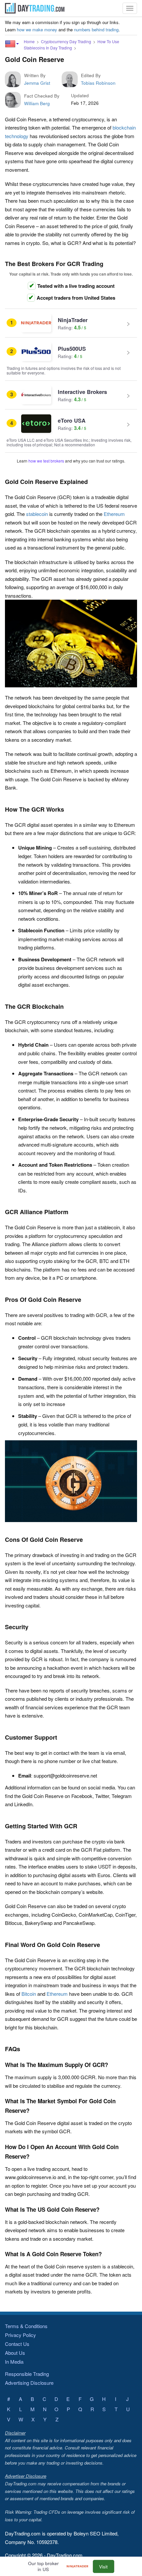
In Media (14, 2362)
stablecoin (37, 514)
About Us (15, 2353)
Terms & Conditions (26, 2326)
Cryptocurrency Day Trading (66, 41)
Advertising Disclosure (29, 2383)
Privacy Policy (20, 2335)
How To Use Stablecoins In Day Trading (71, 45)
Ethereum (114, 514)
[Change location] (12, 44)
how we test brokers (46, 461)
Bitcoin (29, 1994)
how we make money (37, 30)
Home (29, 41)
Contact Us (17, 2344)
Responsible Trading (27, 2374)
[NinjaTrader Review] (79, 2567)
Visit (103, 2567)
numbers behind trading (96, 30)
